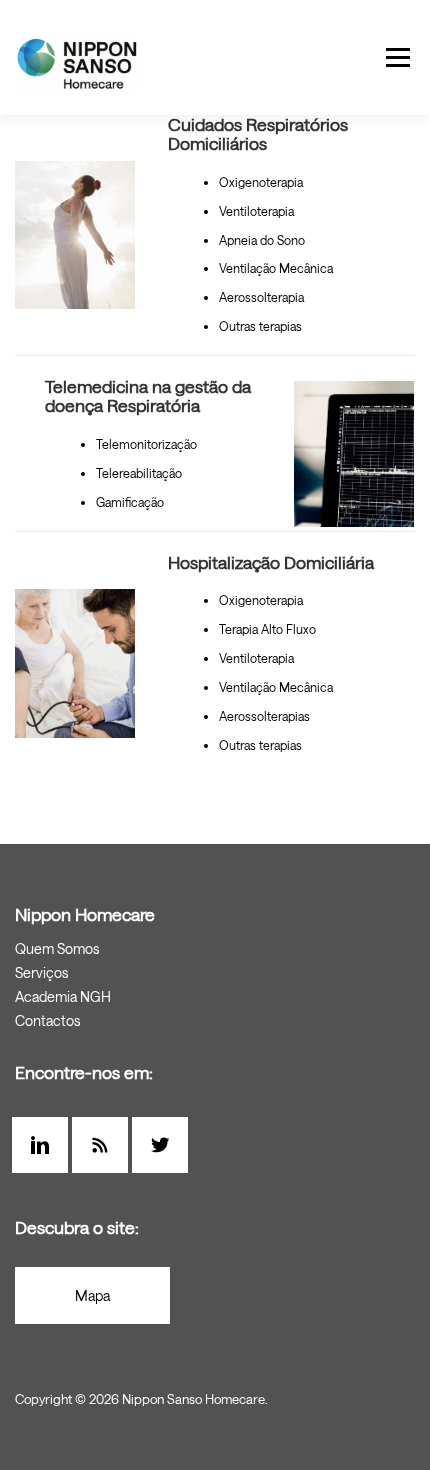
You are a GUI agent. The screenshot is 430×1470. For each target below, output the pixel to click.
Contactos (47, 1020)
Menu (396, 57)
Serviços (41, 972)
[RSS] (105, 1145)
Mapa (92, 1295)
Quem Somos (57, 948)
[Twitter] (165, 1145)
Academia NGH (63, 996)
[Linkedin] (45, 1145)
